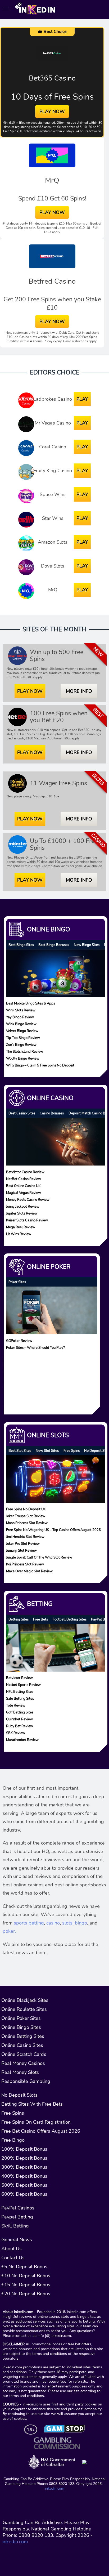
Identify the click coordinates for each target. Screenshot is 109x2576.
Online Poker (49, 1267)
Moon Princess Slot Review (27, 1523)
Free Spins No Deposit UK (26, 1509)
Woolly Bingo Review (23, 1058)
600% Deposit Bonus (24, 2194)
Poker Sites (17, 1282)
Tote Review (16, 1705)
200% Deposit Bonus (24, 2158)
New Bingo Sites (87, 945)
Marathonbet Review (22, 1740)
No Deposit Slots (19, 2095)
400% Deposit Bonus (24, 2176)
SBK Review (16, 1733)
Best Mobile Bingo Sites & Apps (31, 1003)
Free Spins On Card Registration (36, 2122)
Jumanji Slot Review (21, 1550)
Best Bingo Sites (21, 945)
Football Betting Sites (70, 1619)
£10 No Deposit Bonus (26, 2276)
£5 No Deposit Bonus (24, 2267)
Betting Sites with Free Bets (32, 2104)
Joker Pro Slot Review (23, 1544)
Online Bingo (49, 929)
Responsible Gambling (26, 2081)
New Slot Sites (47, 1451)
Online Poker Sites (21, 2018)
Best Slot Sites (20, 1451)
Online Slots (48, 1435)
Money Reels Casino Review (28, 1199)
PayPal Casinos (18, 2208)
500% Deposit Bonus (24, 2185)
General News (17, 2240)
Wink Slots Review (21, 1010)
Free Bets (40, 1619)
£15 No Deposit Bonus (26, 2285)
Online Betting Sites (23, 2036)
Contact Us (13, 2258)
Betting (40, 1604)
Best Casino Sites (22, 1113)
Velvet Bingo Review (22, 1031)
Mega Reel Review (21, 1227)
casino (53, 1923)
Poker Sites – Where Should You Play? (35, 1347)
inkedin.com (55, 2488)
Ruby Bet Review (20, 1726)
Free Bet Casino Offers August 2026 (41, 2131)
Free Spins (72, 1451)
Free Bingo (13, 2140)
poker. (9, 1931)
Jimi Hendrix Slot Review (25, 1537)
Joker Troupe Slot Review (26, 1516)
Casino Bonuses (52, 1113)
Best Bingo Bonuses (54, 945)
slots (67, 1923)
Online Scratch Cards (24, 2054)
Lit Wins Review (19, 1234)
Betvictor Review (19, 1678)
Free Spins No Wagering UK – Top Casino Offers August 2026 (53, 1530)
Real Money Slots (20, 2072)
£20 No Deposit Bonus (26, 2294)
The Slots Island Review (25, 1052)
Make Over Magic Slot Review (29, 1571)
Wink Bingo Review (21, 1024)
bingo (81, 1923)
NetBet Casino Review (24, 1179)
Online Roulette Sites (24, 2009)
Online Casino (50, 1098)
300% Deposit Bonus (24, 2167)
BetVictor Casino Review (25, 1172)
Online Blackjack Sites (25, 2000)
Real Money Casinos (23, 2063)
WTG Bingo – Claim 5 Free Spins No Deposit (40, 1065)
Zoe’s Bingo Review (21, 1045)
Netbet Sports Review (23, 1685)
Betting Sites (19, 1619)
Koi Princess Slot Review (25, 1564)
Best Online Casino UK (23, 1186)
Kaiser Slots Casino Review (27, 1220)
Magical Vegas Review (24, 1192)
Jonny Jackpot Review (23, 1206)
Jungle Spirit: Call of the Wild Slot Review (39, 1557)
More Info (79, 691)
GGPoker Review (19, 1340)
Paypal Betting (17, 2217)
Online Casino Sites (22, 2045)
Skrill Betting (15, 2226)
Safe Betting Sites (20, 1698)
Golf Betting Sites (20, 1712)
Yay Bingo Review (20, 1017)
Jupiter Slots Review (22, 1213)
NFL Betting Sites (20, 1692)
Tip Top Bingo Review (23, 1038)
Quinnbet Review (19, 1719)
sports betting (29, 1923)
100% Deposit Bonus (24, 2149)
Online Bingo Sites (21, 2027)
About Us (12, 2249)
